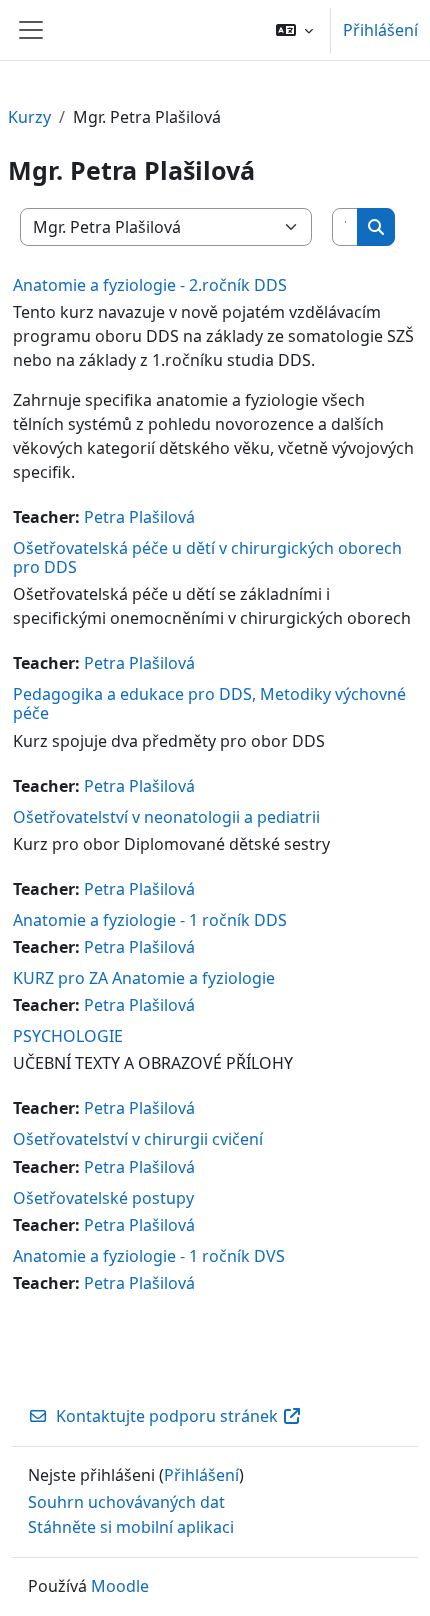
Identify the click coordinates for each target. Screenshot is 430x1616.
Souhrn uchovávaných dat (126, 1502)
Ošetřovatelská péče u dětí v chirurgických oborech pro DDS (207, 557)
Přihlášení (380, 30)
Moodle (120, 1586)
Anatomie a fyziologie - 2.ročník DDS (150, 285)
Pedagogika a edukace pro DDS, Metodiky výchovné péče (209, 703)
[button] (294, 30)
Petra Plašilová (139, 517)
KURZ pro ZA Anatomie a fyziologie (144, 978)
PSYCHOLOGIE (68, 1036)
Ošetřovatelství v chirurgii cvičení (138, 1139)
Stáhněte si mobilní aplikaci (131, 1527)
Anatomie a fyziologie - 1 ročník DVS (149, 1256)
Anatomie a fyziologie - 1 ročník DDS (150, 920)
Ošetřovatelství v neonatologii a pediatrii (166, 817)
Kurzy (29, 117)
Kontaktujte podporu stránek (167, 1416)
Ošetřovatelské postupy (103, 1198)
